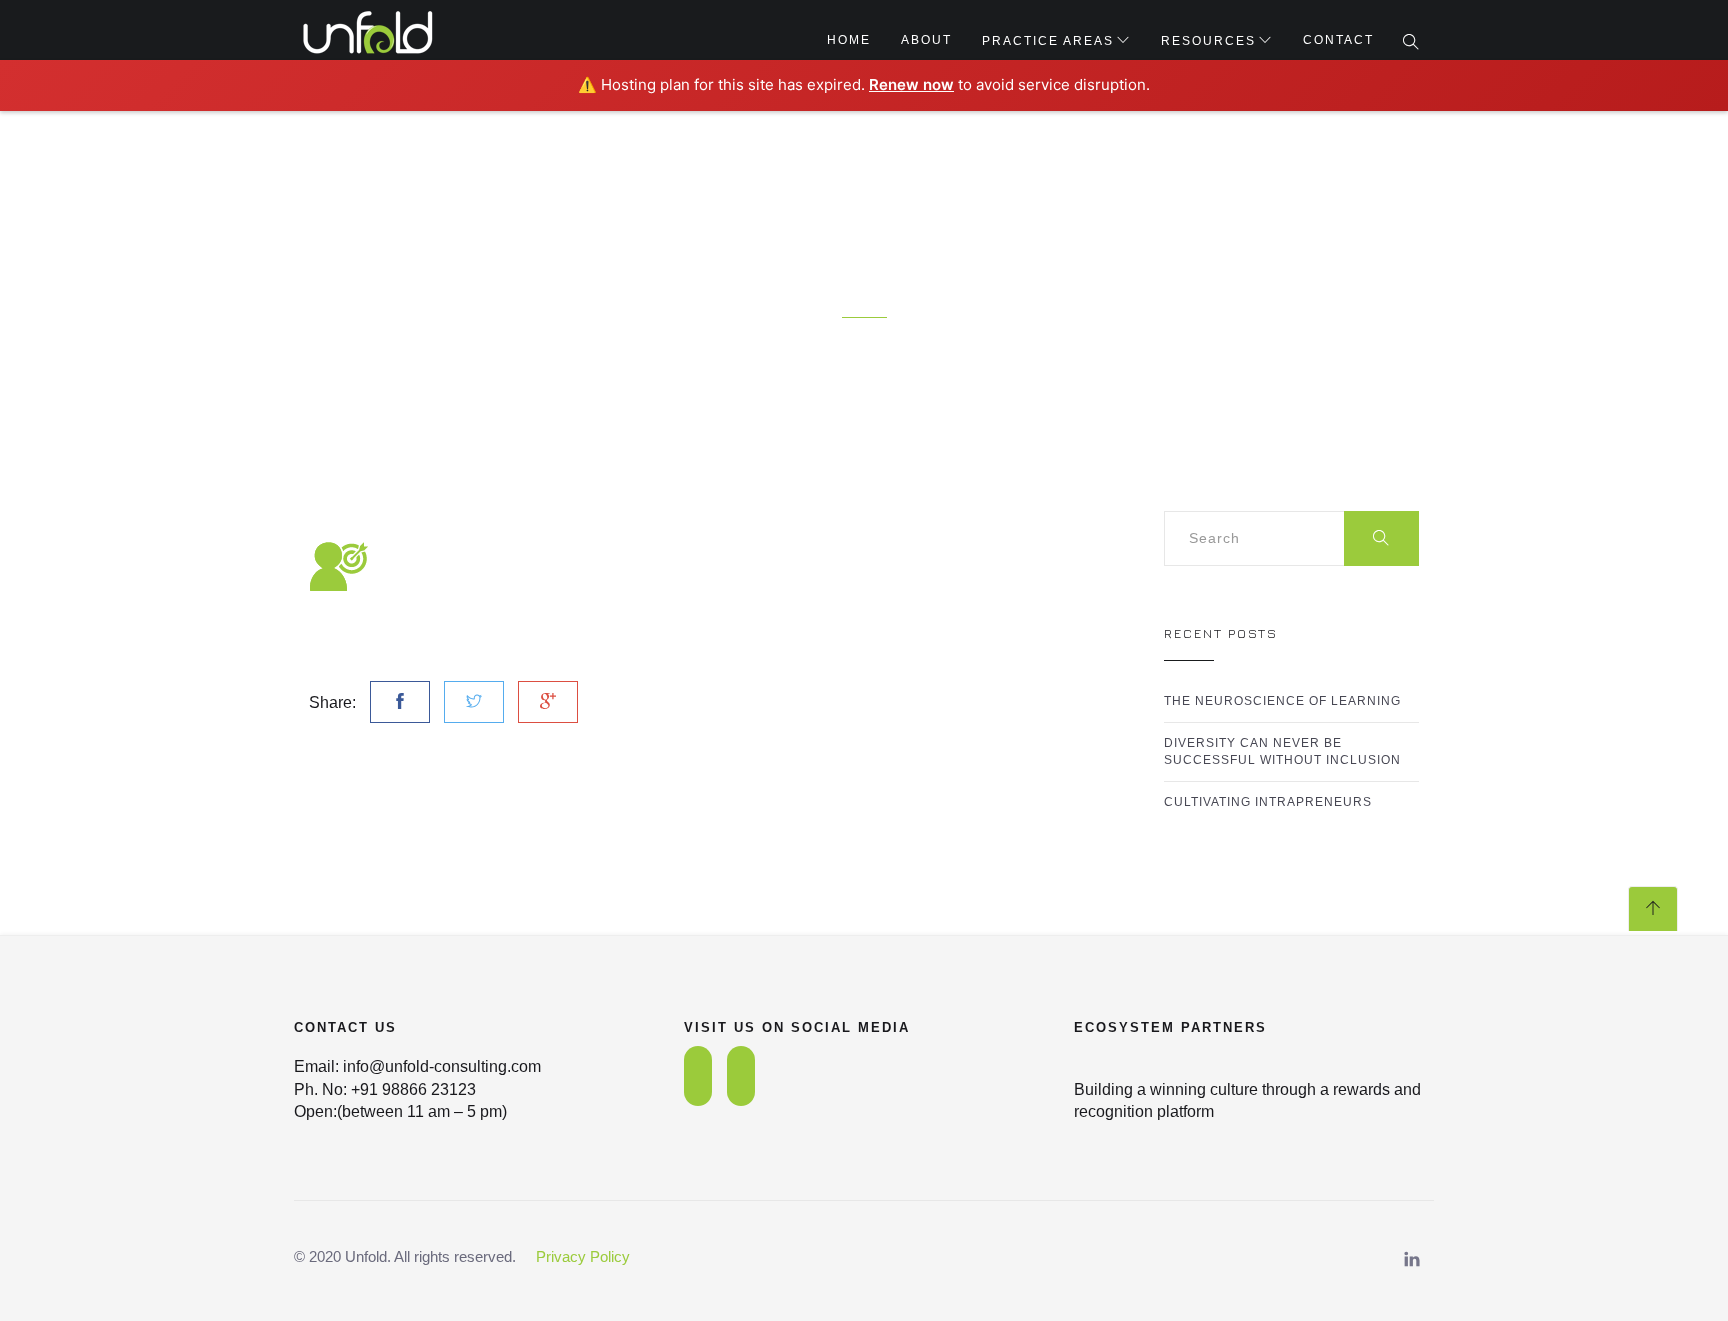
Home (849, 40)
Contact (1338, 40)
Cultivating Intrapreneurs (1268, 802)
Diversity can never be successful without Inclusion (1282, 751)
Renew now (911, 84)
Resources (1208, 41)
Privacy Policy (583, 1256)
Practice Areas (1048, 41)
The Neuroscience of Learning (1282, 701)
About (926, 40)
